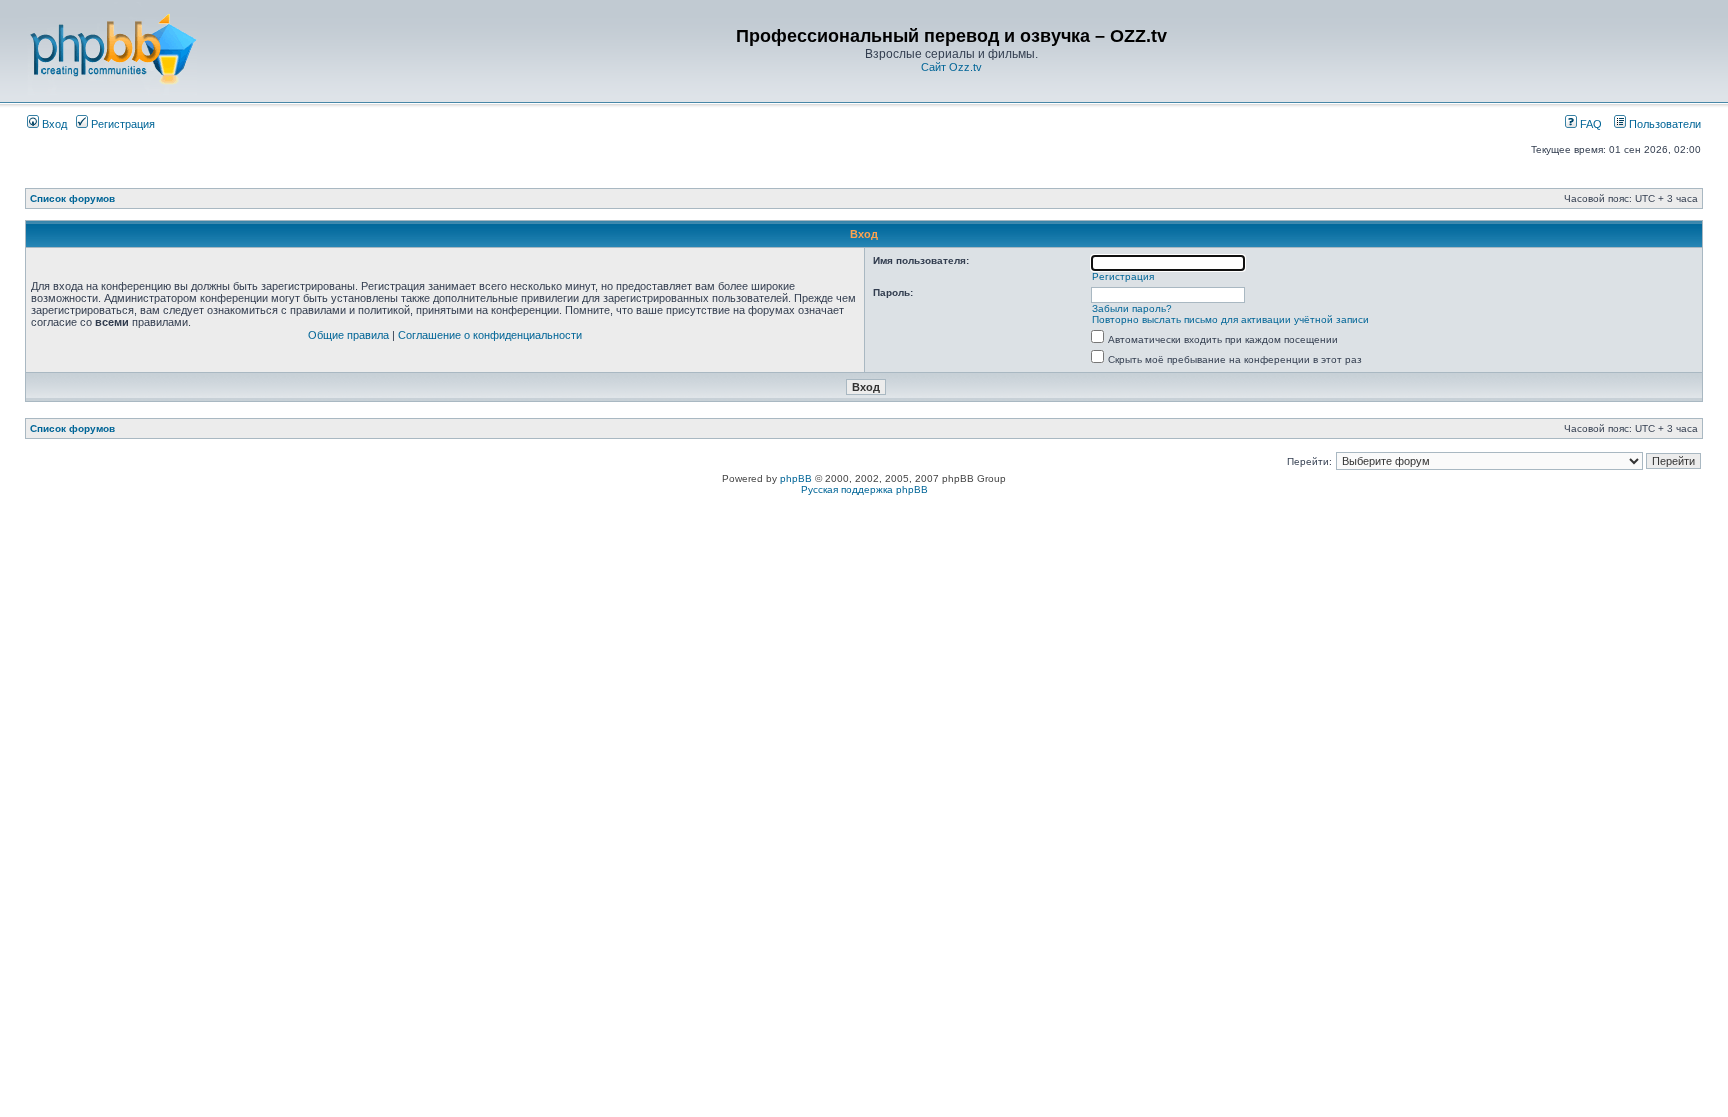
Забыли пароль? (1132, 308)
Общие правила (348, 335)
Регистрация (121, 124)
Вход (53, 124)
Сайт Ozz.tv (951, 67)
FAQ (1589, 124)
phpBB (796, 478)
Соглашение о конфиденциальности (490, 335)
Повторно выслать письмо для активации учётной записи (1230, 319)
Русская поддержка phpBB (864, 489)
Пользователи (1663, 124)
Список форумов (72, 198)
